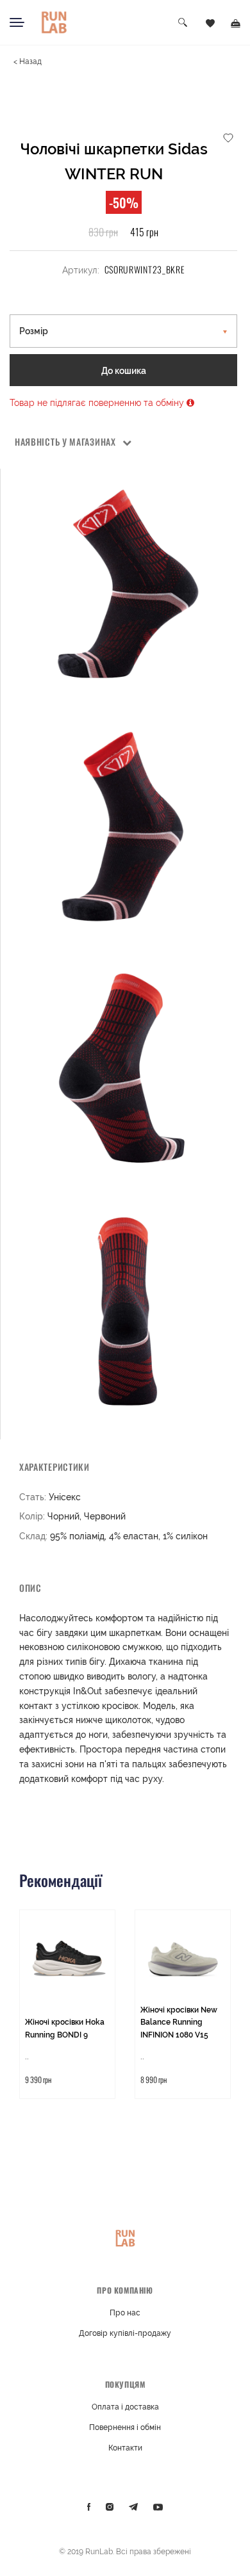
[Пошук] (183, 23)
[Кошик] (236, 22)
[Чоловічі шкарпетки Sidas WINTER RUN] (125, 584)
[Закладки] (210, 22)
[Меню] (17, 22)
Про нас (125, 2313)
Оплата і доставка (125, 2407)
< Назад (28, 61)
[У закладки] (228, 137)
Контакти (125, 2448)
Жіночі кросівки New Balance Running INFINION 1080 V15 (179, 2022)
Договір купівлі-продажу (125, 2333)
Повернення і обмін (125, 2427)
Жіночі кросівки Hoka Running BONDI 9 (65, 2029)
